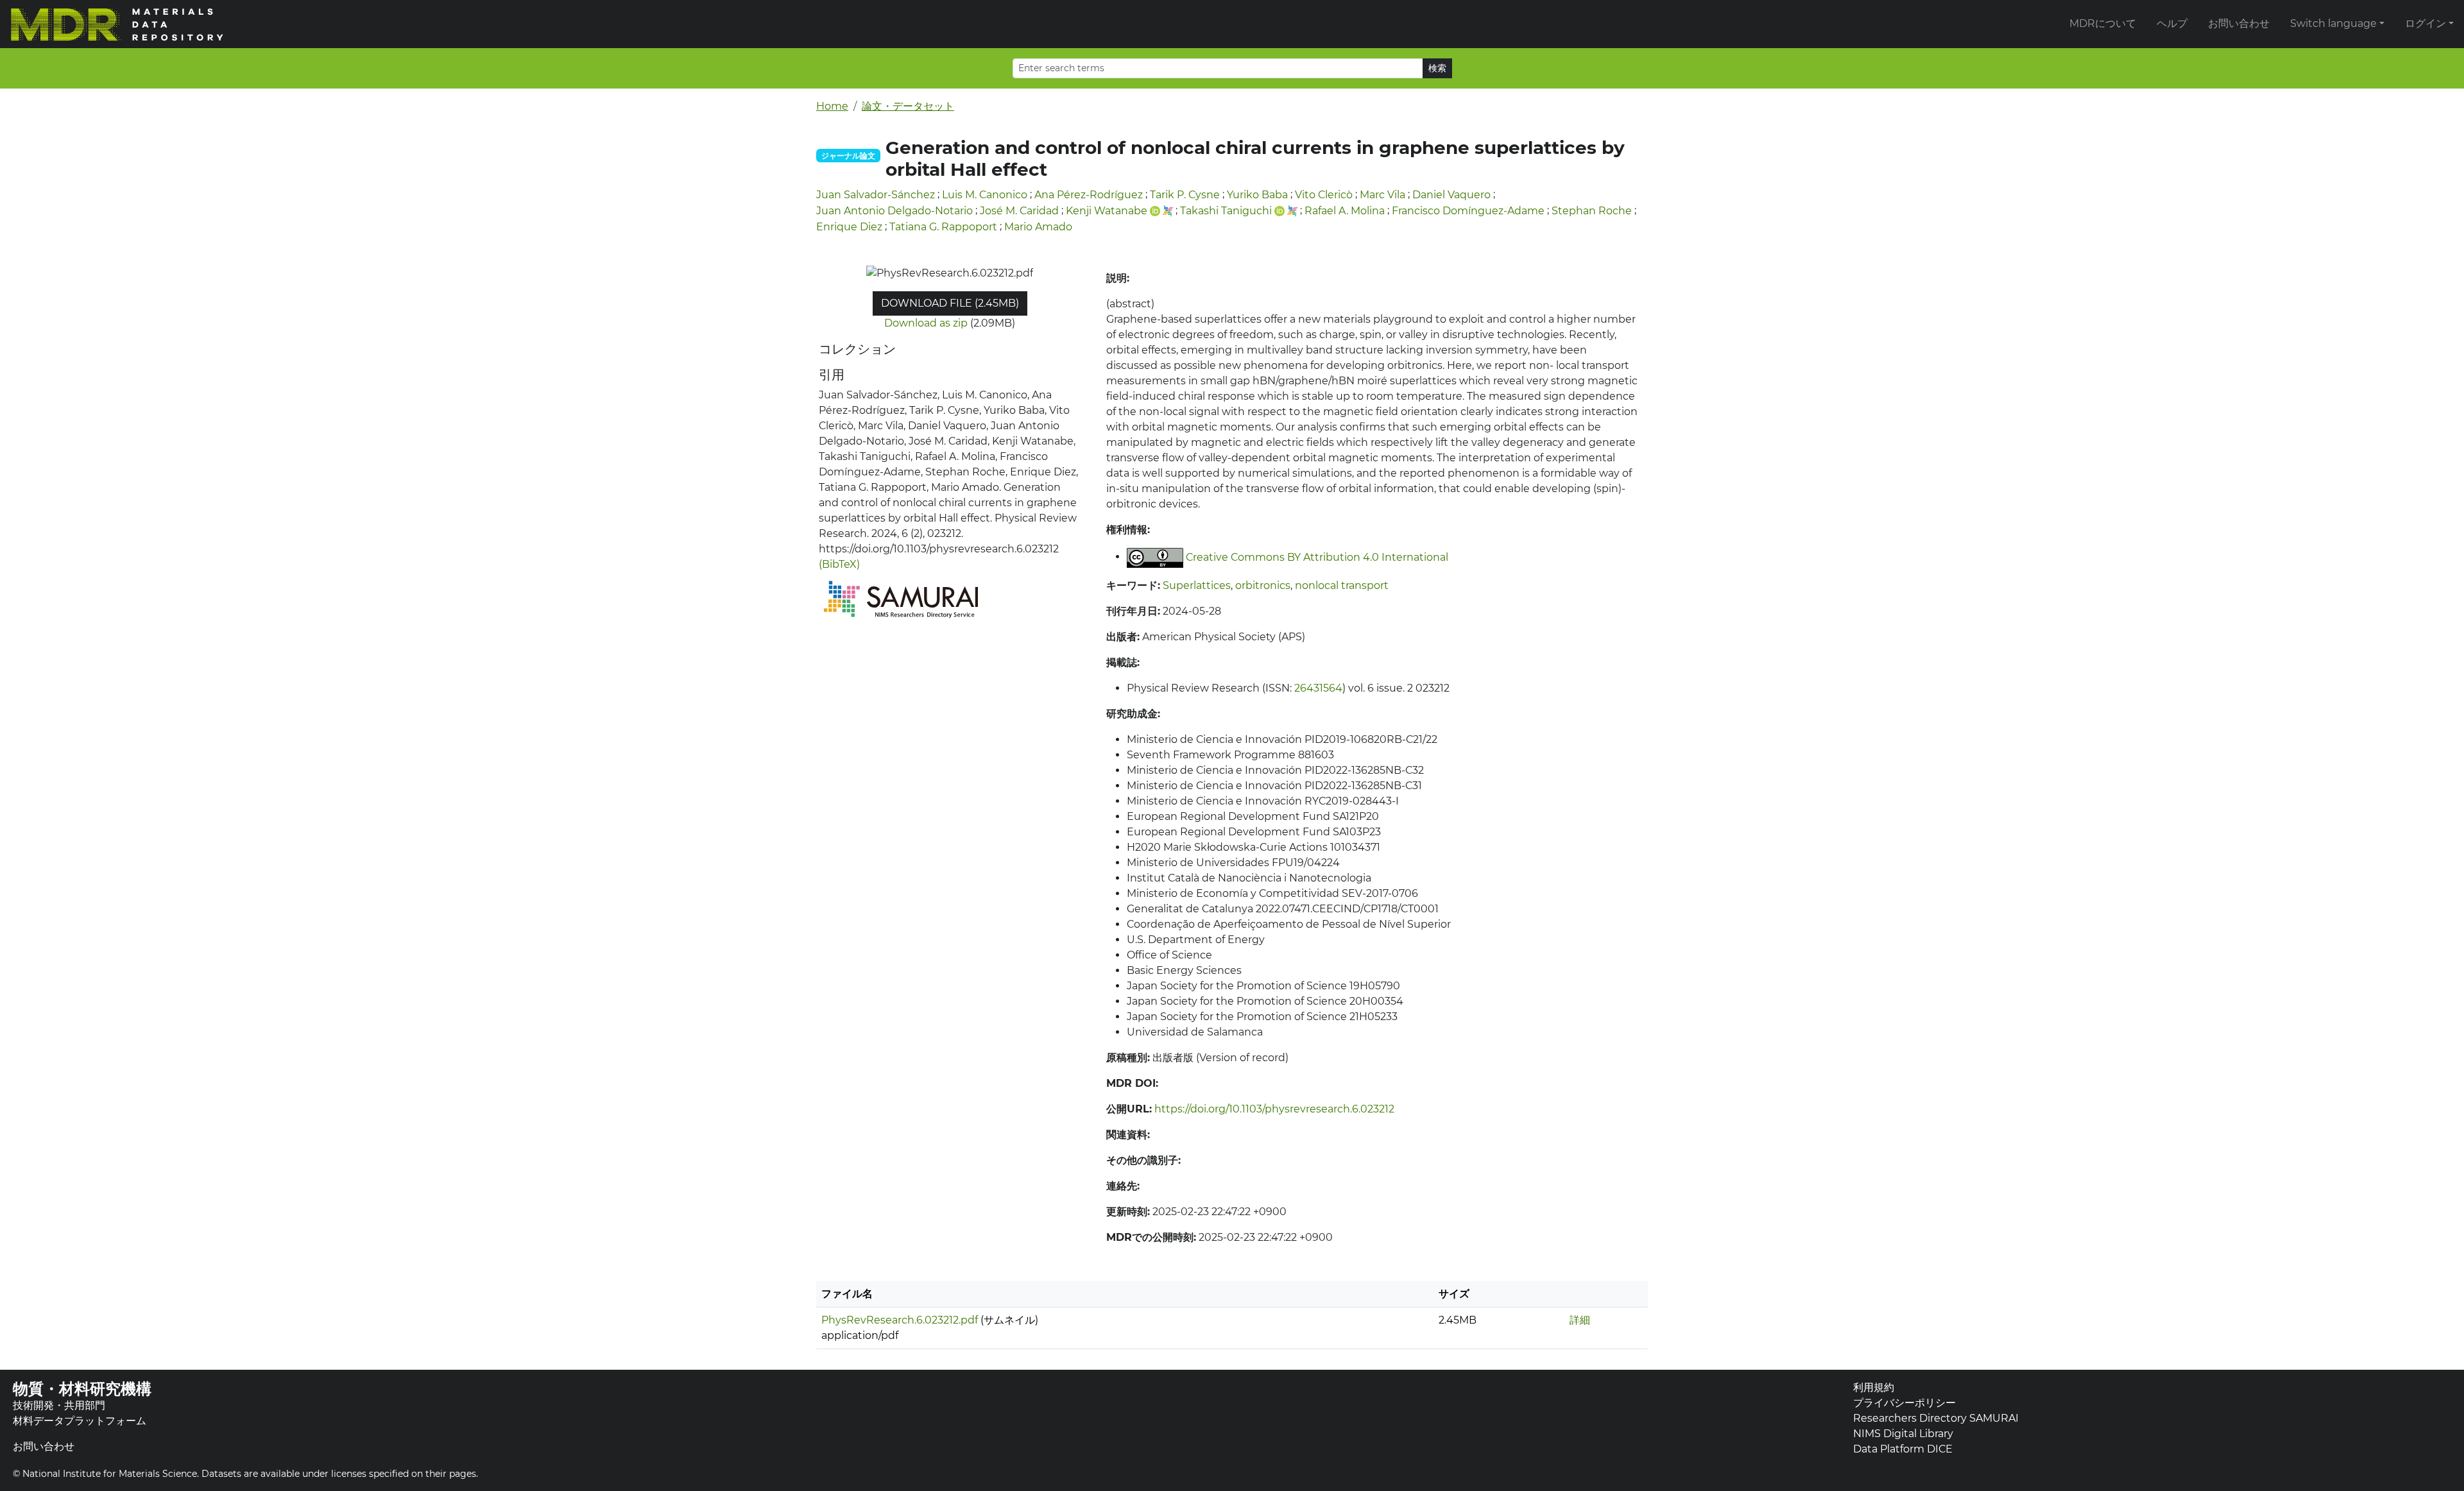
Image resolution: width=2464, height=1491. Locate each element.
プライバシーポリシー (1904, 1403)
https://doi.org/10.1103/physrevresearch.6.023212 (1274, 1109)
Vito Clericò (1324, 195)
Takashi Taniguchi (1226, 211)
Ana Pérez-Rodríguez (1089, 195)
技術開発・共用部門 (59, 1405)
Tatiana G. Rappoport (943, 227)
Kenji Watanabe (1107, 211)
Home (832, 106)
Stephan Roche (1592, 211)
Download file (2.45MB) (950, 303)
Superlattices (1197, 585)
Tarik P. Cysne (1185, 195)
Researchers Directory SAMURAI (1936, 1418)
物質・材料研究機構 (82, 1389)
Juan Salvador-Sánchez (876, 195)
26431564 (1318, 688)
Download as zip (926, 323)
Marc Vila (1382, 195)
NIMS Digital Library (1903, 1434)
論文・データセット (908, 106)
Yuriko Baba (1257, 195)
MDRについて (2103, 23)
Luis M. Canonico (985, 195)
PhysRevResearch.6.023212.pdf (900, 1320)
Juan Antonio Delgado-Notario (894, 211)
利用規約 (1874, 1387)
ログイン (2425, 23)
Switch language (2333, 23)
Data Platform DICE (1903, 1449)
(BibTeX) (839, 564)
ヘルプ (2172, 23)
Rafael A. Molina (1345, 211)
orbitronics (1263, 585)
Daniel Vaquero (1451, 195)
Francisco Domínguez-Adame (1468, 211)
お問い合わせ (2239, 23)
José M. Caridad (1019, 211)
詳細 (1580, 1320)
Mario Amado (1038, 227)
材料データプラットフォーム (80, 1421)
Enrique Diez (849, 227)
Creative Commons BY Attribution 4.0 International (1317, 557)
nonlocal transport (1342, 585)
